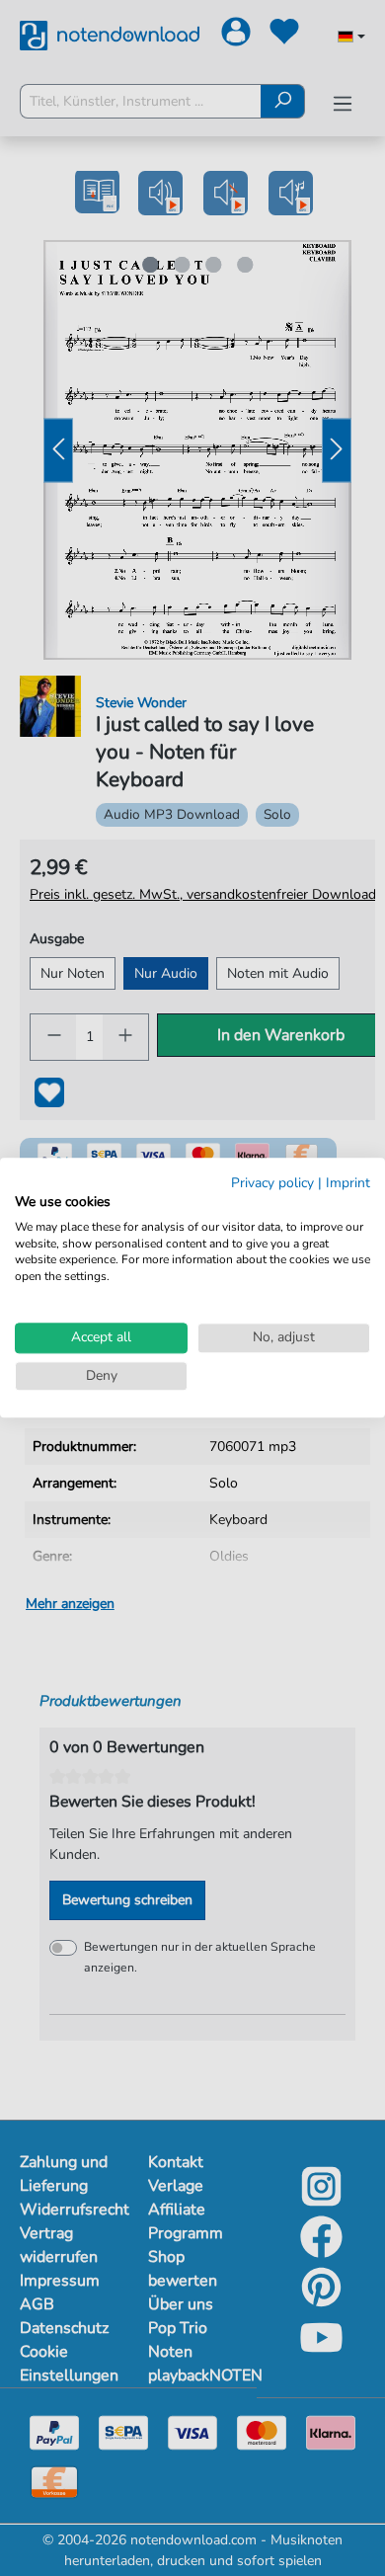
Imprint (348, 1183)
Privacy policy (272, 1183)
